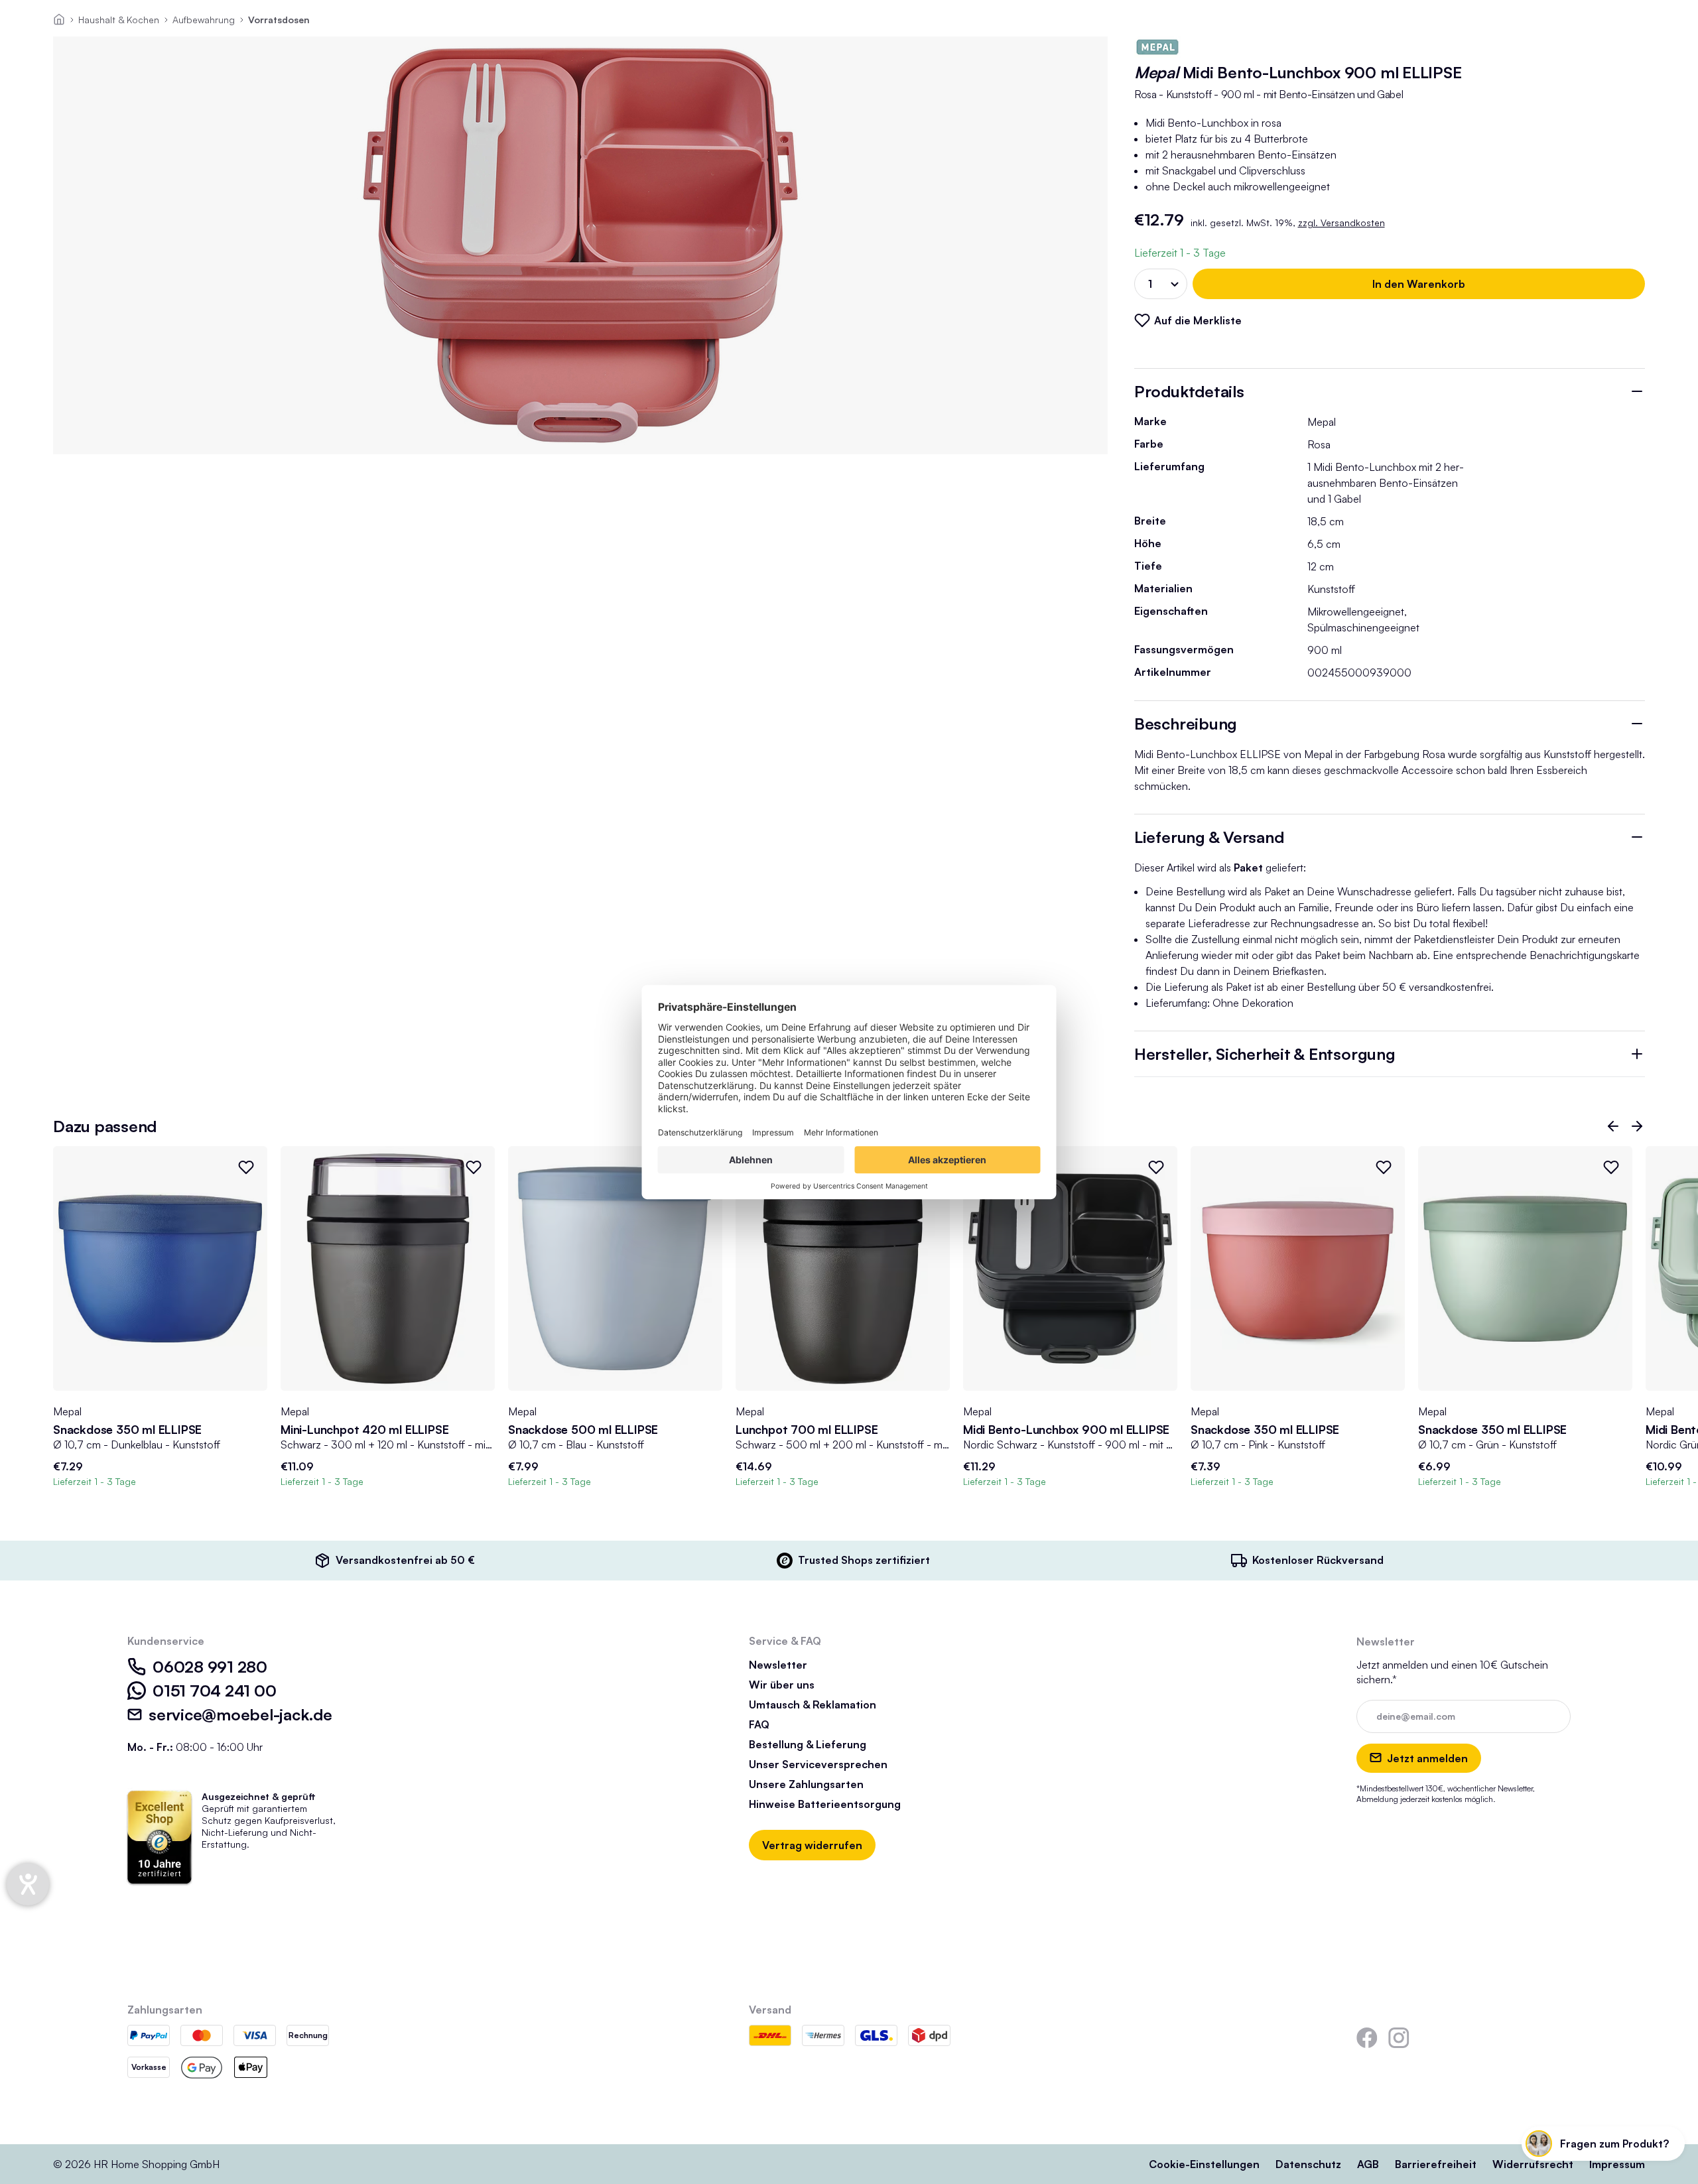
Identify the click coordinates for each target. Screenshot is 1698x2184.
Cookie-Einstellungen (1204, 2164)
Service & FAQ (785, 1641)
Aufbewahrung (204, 20)
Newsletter (778, 1665)
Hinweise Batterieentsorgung (825, 1804)
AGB (1368, 2164)
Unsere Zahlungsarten (806, 1784)
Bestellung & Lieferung (808, 1744)
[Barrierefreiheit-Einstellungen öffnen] (28, 1884)
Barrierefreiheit (1436, 2164)
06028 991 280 (210, 1667)
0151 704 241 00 (214, 1691)
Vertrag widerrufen (812, 1845)
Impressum (1617, 2164)
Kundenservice (166, 1641)
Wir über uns (782, 1685)
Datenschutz (1308, 2164)
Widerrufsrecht (1533, 2164)
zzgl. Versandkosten (1341, 223)
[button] (1613, 1126)
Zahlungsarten (165, 2010)
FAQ (759, 1724)
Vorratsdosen (279, 20)
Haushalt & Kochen (119, 20)
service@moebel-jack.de (240, 1714)
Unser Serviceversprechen (818, 1764)
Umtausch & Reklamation (813, 1704)
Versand (770, 2010)
